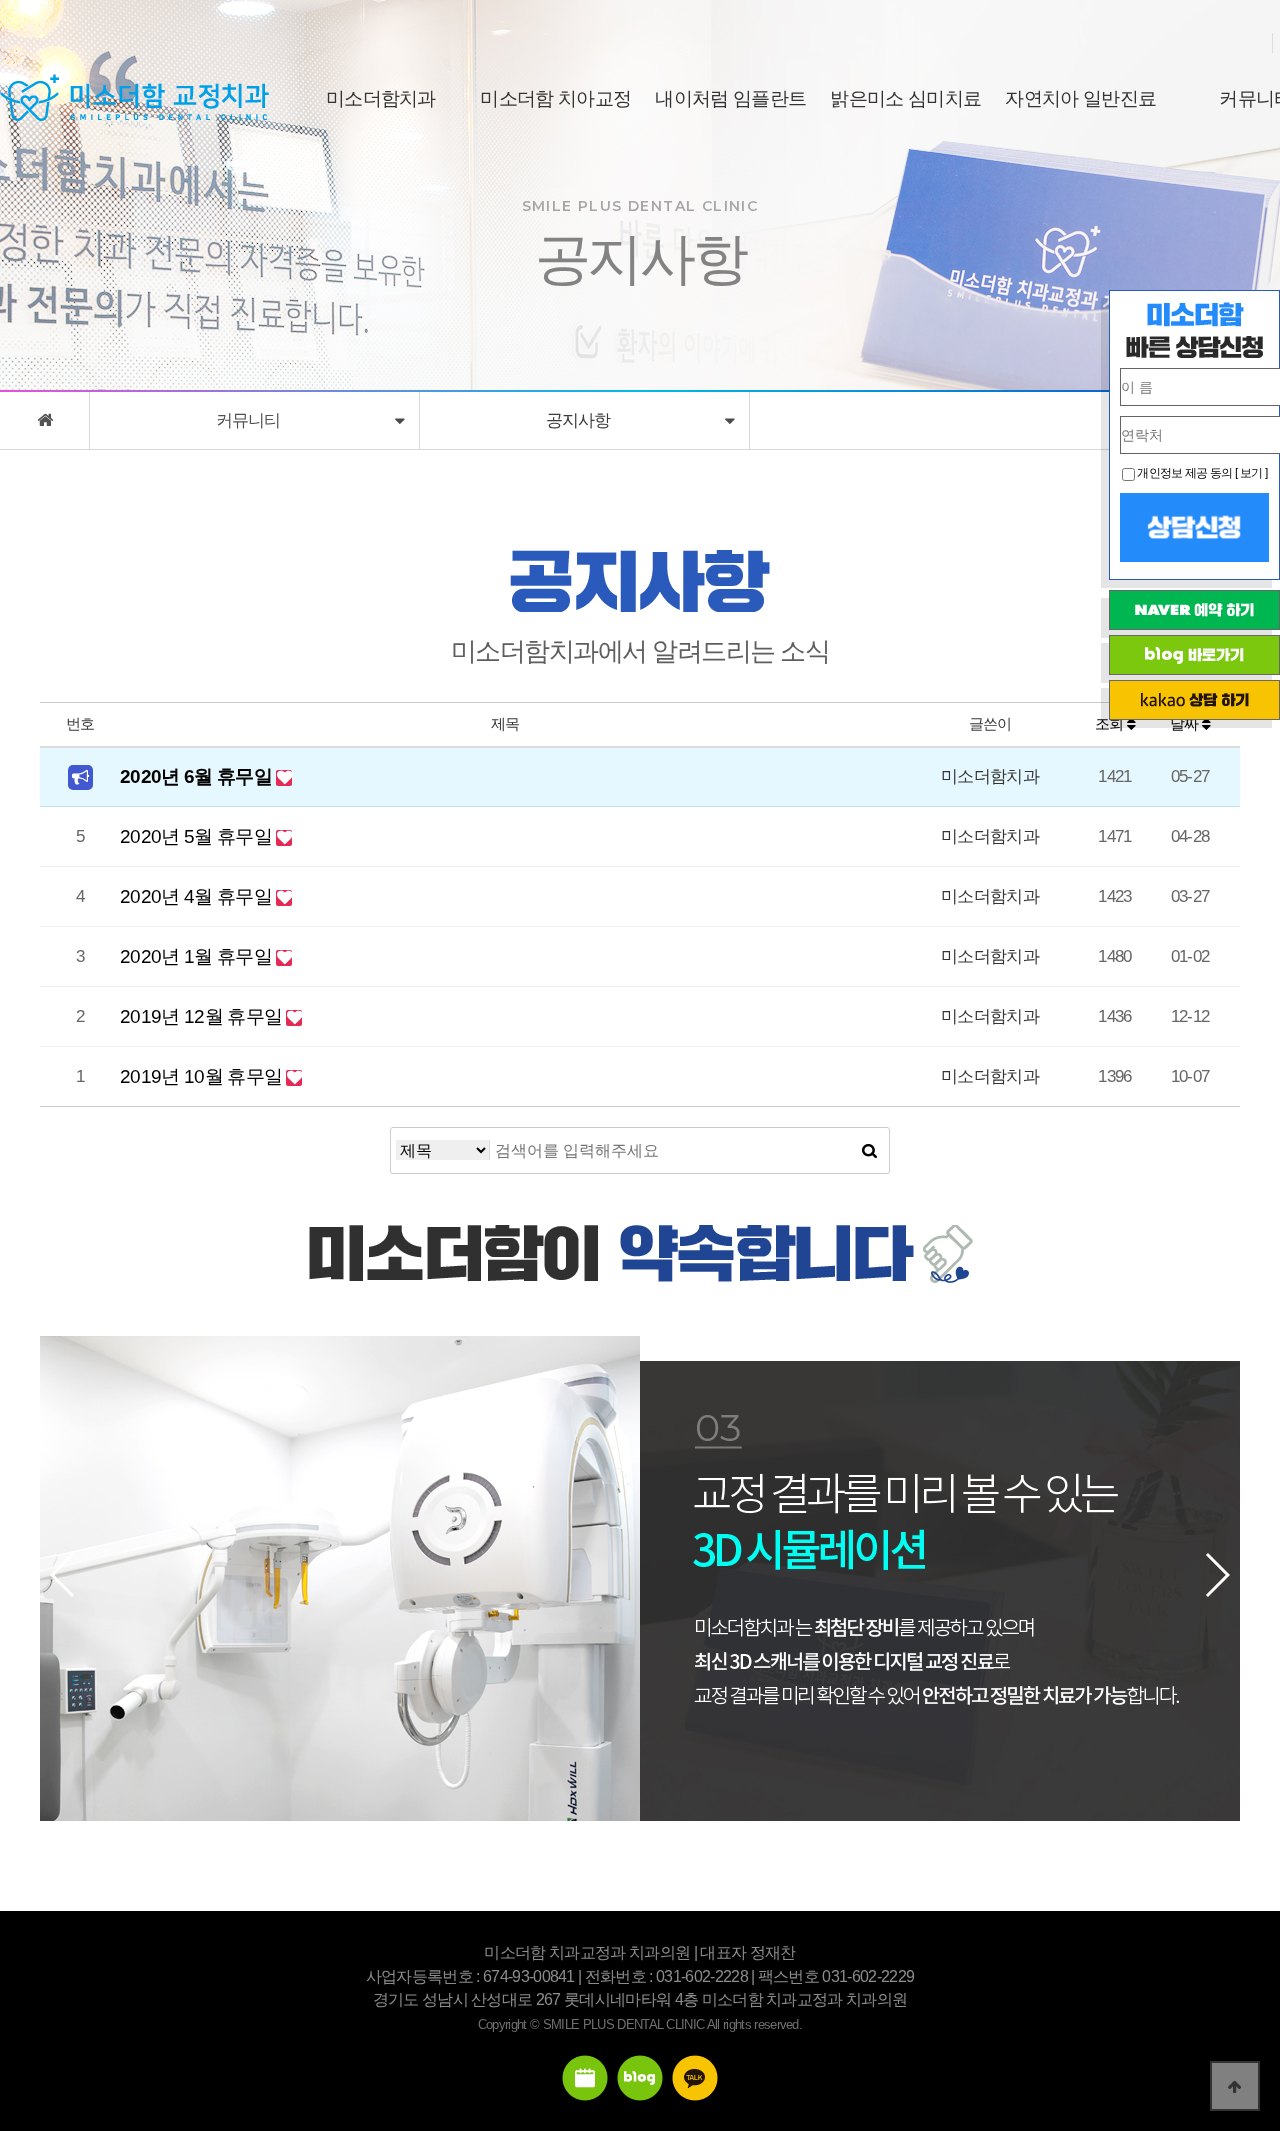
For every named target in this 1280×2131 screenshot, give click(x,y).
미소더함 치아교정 (555, 98)
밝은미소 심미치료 (905, 98)
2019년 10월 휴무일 (203, 1076)
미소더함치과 (381, 98)
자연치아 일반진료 (1080, 98)
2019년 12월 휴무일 (203, 1016)
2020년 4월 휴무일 (198, 896)
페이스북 (585, 2078)
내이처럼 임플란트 (730, 98)
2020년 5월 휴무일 (198, 836)
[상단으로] (1235, 2086)
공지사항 (584, 420)
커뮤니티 (254, 420)
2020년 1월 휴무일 (198, 956)
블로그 (640, 2078)
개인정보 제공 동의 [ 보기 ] (1201, 473)
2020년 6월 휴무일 (198, 776)
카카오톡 (695, 2078)
